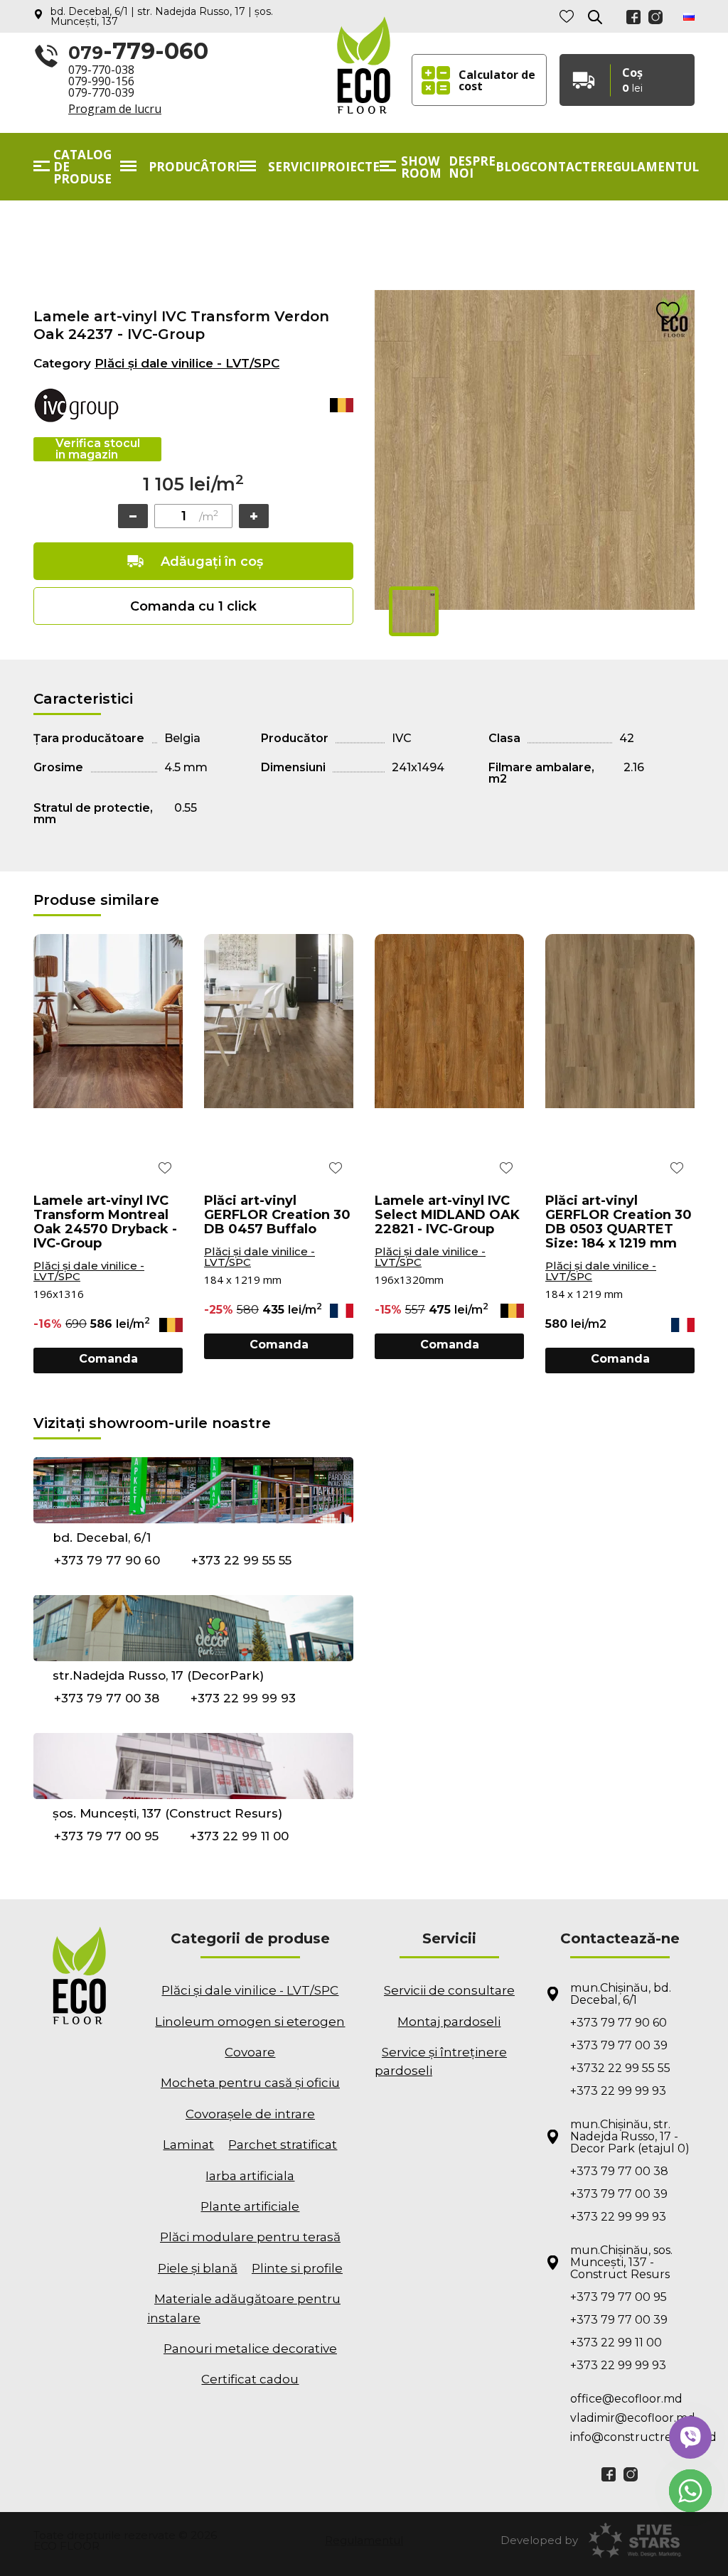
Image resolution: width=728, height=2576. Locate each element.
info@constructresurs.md (632, 2437)
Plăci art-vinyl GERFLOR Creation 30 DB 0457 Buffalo (277, 1215)
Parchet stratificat (283, 2145)
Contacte (563, 167)
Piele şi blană (198, 2268)
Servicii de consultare (449, 1990)
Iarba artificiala (250, 2176)
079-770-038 (101, 70)
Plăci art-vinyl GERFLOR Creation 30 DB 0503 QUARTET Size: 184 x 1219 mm (619, 1222)
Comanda (108, 1359)
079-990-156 (101, 81)
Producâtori (194, 167)
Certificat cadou (250, 2379)
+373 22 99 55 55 (241, 1560)
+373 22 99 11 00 (239, 1836)
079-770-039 (101, 92)
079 (138, 52)
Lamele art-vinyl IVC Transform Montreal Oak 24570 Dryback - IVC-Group (105, 1222)
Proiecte (349, 167)
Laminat (188, 2145)
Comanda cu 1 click (193, 606)
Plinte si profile (297, 2268)
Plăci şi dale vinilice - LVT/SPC (187, 363)
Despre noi (472, 167)
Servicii (294, 167)
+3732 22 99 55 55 (620, 2068)
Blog (513, 167)
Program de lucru (115, 109)
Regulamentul (648, 167)
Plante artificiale (250, 2206)
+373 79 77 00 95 (106, 1836)
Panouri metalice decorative (250, 2349)
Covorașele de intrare (250, 2114)
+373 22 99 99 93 (243, 1698)
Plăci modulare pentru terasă (250, 2237)
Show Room (421, 167)
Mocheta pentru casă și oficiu (250, 2083)
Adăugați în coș (212, 562)
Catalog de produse (82, 167)
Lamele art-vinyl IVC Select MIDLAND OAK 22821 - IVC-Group (447, 1215)
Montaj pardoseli (449, 2022)
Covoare (250, 2052)
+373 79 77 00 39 (619, 2045)
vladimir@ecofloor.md (632, 2418)
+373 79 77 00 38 (107, 1698)
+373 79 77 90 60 (107, 1560)
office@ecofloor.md (626, 2399)
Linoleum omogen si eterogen (250, 2022)
